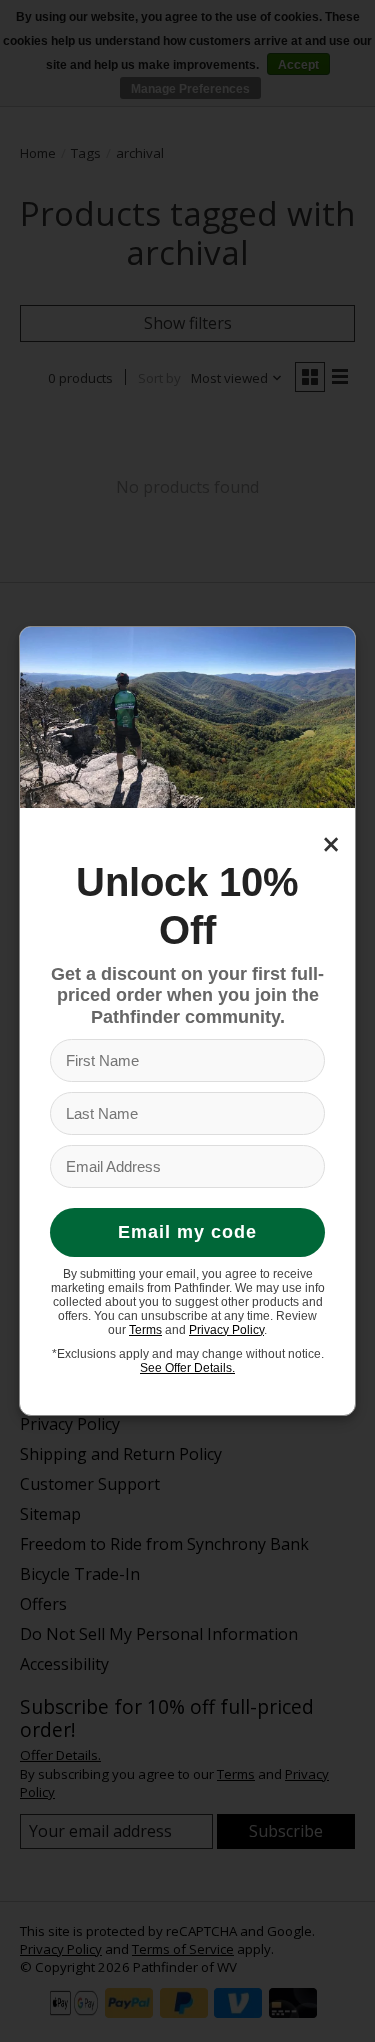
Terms (145, 1330)
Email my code (187, 1232)
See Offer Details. (187, 1368)
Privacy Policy (226, 1330)
